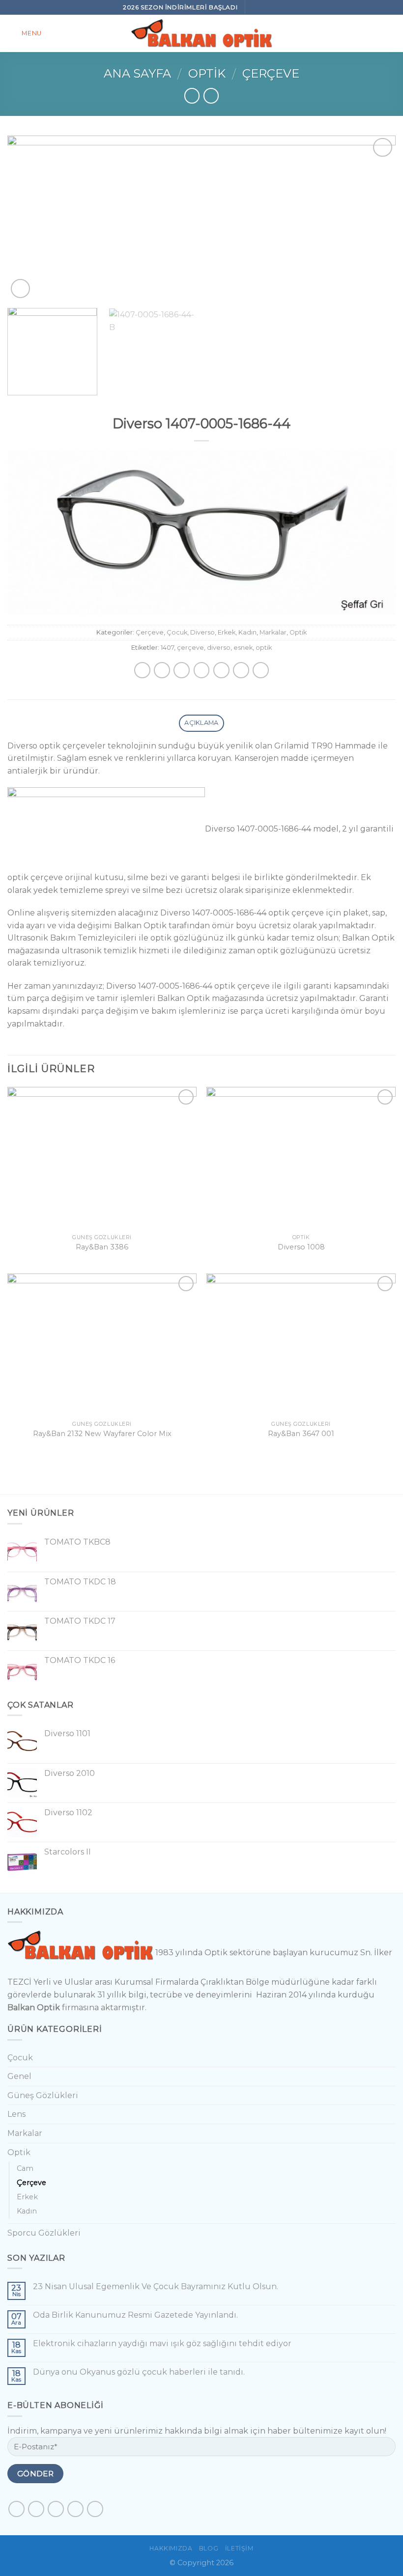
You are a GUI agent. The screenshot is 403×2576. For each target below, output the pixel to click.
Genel (19, 2076)
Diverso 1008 (301, 1247)
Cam (25, 2168)
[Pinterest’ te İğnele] (221, 670)
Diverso (202, 632)
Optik (207, 73)
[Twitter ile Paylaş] (182, 670)
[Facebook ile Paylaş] (162, 670)
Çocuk (177, 632)
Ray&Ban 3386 (102, 1247)
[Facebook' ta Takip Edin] (254, 7)
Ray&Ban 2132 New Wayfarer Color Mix (102, 1434)
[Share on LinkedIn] (261, 670)
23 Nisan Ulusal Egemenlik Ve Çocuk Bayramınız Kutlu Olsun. (156, 2286)
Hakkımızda (171, 2548)
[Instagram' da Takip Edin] (265, 7)
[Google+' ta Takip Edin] (95, 2509)
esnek (243, 648)
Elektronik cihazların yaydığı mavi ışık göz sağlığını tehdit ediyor (162, 2343)
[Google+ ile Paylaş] (241, 670)
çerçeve (190, 648)
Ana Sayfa (137, 73)
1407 (167, 648)
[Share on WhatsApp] (142, 670)
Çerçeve (271, 73)
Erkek (227, 632)
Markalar (273, 632)
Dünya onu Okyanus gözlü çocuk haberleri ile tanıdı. (139, 2372)
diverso (219, 648)
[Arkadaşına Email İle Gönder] (202, 670)
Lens (16, 2114)
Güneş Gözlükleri (43, 2095)
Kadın (247, 632)
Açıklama (201, 723)
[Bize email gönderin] (275, 7)
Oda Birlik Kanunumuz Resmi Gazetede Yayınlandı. (135, 2315)
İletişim (239, 2548)
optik (264, 648)
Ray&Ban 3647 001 (301, 1434)
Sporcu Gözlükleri (44, 2233)
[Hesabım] (391, 33)
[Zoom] (20, 289)
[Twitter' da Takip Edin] (56, 2509)
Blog (209, 2548)
